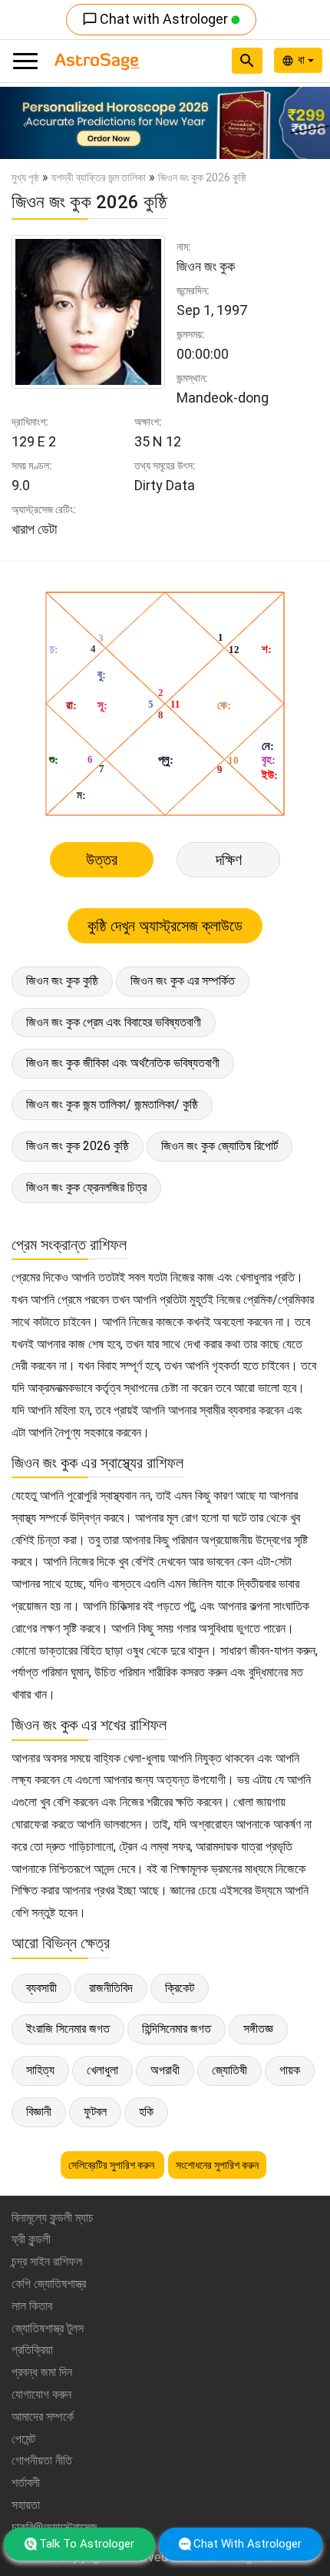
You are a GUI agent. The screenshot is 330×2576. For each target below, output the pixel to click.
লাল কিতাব (32, 2306)
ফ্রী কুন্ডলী (31, 2239)
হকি (146, 2112)
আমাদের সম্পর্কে (43, 2417)
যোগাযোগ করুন (41, 2394)
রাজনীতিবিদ (111, 1988)
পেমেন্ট (23, 2439)
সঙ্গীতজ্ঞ (258, 2029)
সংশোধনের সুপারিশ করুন (217, 2165)
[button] (25, 123)
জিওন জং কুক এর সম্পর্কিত (183, 981)
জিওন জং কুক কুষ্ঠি (62, 981)
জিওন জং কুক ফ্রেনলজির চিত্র (86, 1187)
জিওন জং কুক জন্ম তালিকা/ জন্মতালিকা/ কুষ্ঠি (112, 1104)
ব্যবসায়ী (41, 1988)
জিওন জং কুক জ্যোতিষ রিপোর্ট (219, 1146)
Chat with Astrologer (157, 19)
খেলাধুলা (102, 2070)
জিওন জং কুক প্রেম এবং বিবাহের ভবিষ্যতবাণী (114, 1022)
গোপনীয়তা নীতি (42, 2460)
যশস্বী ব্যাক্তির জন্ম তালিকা (99, 177)
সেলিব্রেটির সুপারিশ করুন (112, 2165)
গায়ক (290, 2070)
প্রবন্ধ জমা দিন (42, 2372)
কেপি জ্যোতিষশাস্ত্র (49, 2284)
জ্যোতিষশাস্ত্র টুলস (48, 2328)
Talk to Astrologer (87, 2544)
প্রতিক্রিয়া (32, 2350)
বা (303, 60)
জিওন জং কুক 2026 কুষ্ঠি (78, 1146)
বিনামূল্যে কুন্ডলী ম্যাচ (53, 2218)
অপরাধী (165, 2070)
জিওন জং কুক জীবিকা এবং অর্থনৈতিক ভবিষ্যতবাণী (123, 1063)
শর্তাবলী (26, 2483)
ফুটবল (95, 2112)
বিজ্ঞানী (39, 2112)
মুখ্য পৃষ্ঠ (25, 177)
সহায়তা (26, 2505)
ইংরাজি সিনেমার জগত (68, 2029)
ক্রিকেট (180, 1988)
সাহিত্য (40, 2070)
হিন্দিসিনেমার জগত (177, 2029)
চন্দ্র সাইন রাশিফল (47, 2261)
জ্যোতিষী (229, 2070)
